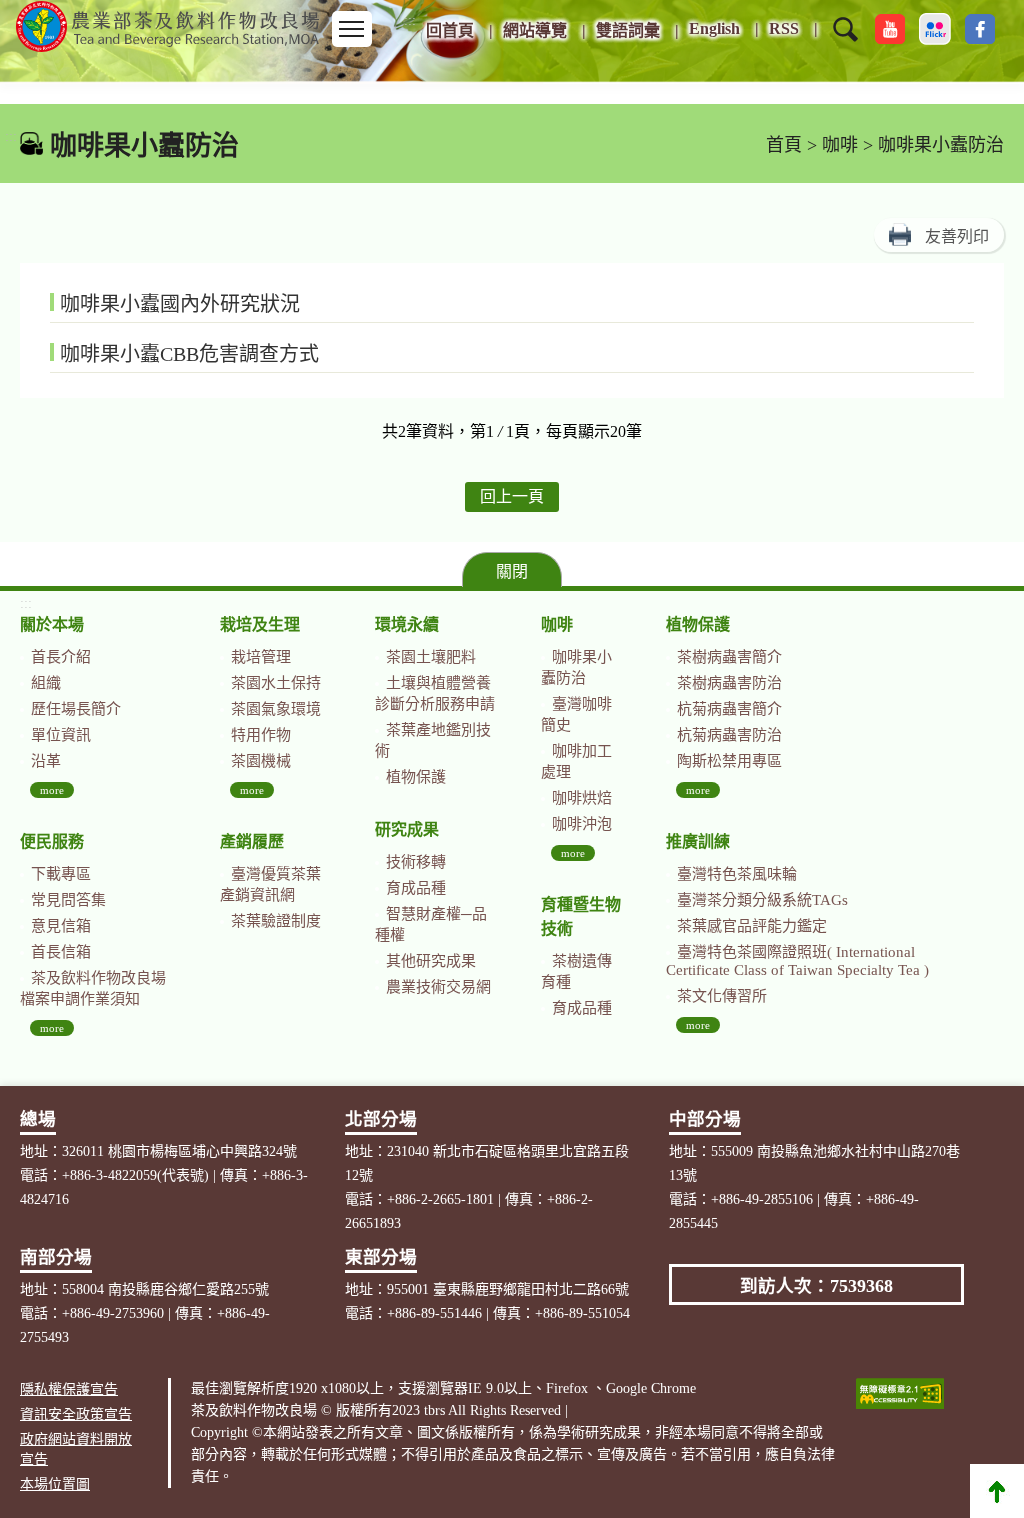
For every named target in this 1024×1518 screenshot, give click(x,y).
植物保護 (416, 777)
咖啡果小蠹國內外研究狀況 (180, 304)
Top (997, 1491)
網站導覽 (535, 30)
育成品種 (416, 888)
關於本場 (52, 624)
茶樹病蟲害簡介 (729, 657)
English (714, 28)
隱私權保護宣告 (69, 1389)
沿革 (46, 761)
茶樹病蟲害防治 (729, 683)
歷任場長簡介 (76, 709)
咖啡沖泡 (582, 824)
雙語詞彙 (628, 30)
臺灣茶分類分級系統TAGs (762, 900)
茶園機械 (261, 761)
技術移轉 (416, 862)
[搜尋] (845, 42)
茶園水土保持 (276, 683)
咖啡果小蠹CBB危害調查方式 (189, 354)
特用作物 (261, 735)
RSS (784, 28)
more (52, 790)
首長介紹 (61, 657)
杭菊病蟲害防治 (729, 735)
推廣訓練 (698, 841)
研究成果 (407, 829)
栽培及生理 (260, 624)
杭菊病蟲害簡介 (729, 709)
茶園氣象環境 (276, 709)
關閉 (512, 571)
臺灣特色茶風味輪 (737, 874)
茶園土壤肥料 (431, 657)
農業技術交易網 (438, 987)
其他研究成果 (431, 961)
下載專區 (61, 874)
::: (410, 20)
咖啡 (840, 145)
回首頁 (450, 30)
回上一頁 (512, 496)
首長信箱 (61, 952)
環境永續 (407, 624)
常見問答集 (68, 900)
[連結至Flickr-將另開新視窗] (935, 29)
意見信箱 (61, 926)
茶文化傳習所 (722, 996)
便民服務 (52, 841)
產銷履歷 (252, 841)
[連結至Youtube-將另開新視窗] (890, 29)
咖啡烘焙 (582, 798)
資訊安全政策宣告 (76, 1414)
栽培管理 (261, 657)
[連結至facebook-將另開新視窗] (980, 29)
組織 (46, 683)
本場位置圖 (55, 1484)
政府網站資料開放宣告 (76, 1449)
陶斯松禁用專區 (729, 761)
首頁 (784, 145)
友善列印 (957, 236)
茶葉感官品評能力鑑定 (752, 926)
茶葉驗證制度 (276, 921)
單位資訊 (61, 735)
